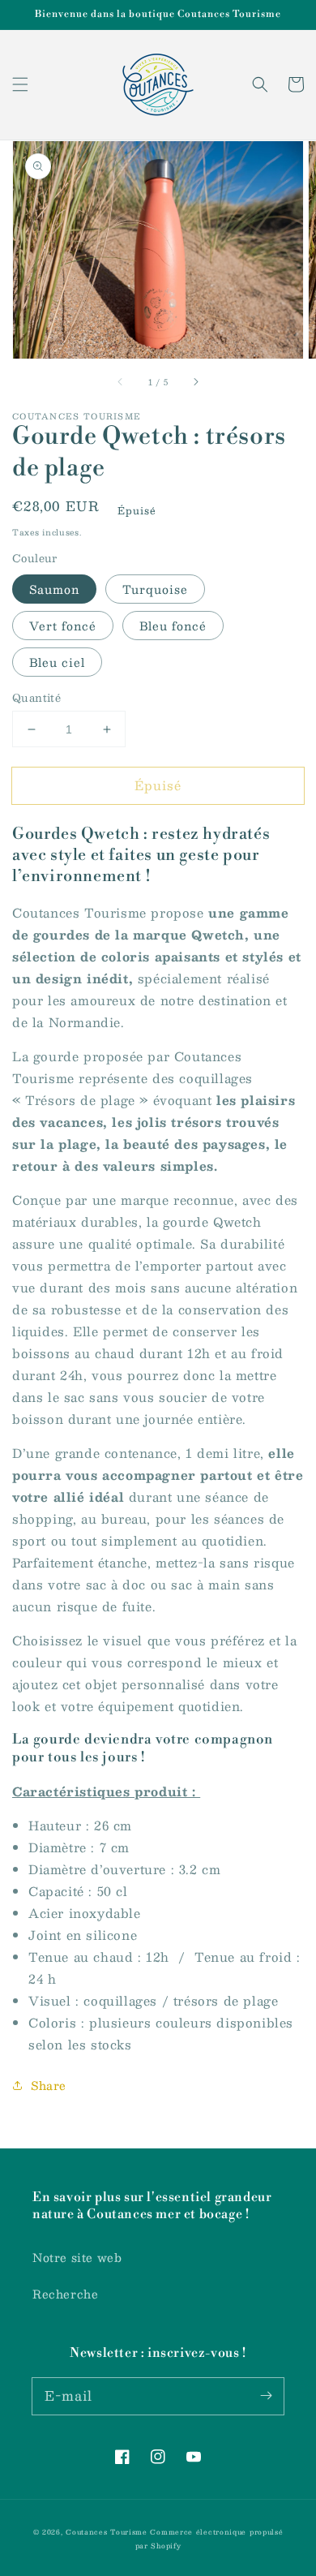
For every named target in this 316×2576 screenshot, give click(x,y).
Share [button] (49, 2085)
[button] (20, 84)
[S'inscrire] (266, 2396)
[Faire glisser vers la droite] (195, 381)
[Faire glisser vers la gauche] (121, 381)
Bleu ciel (57, 662)
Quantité (36, 699)
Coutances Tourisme (107, 2532)
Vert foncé (63, 626)
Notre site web (77, 2257)
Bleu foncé (173, 626)
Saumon (54, 589)
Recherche (65, 2294)
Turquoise (155, 589)
